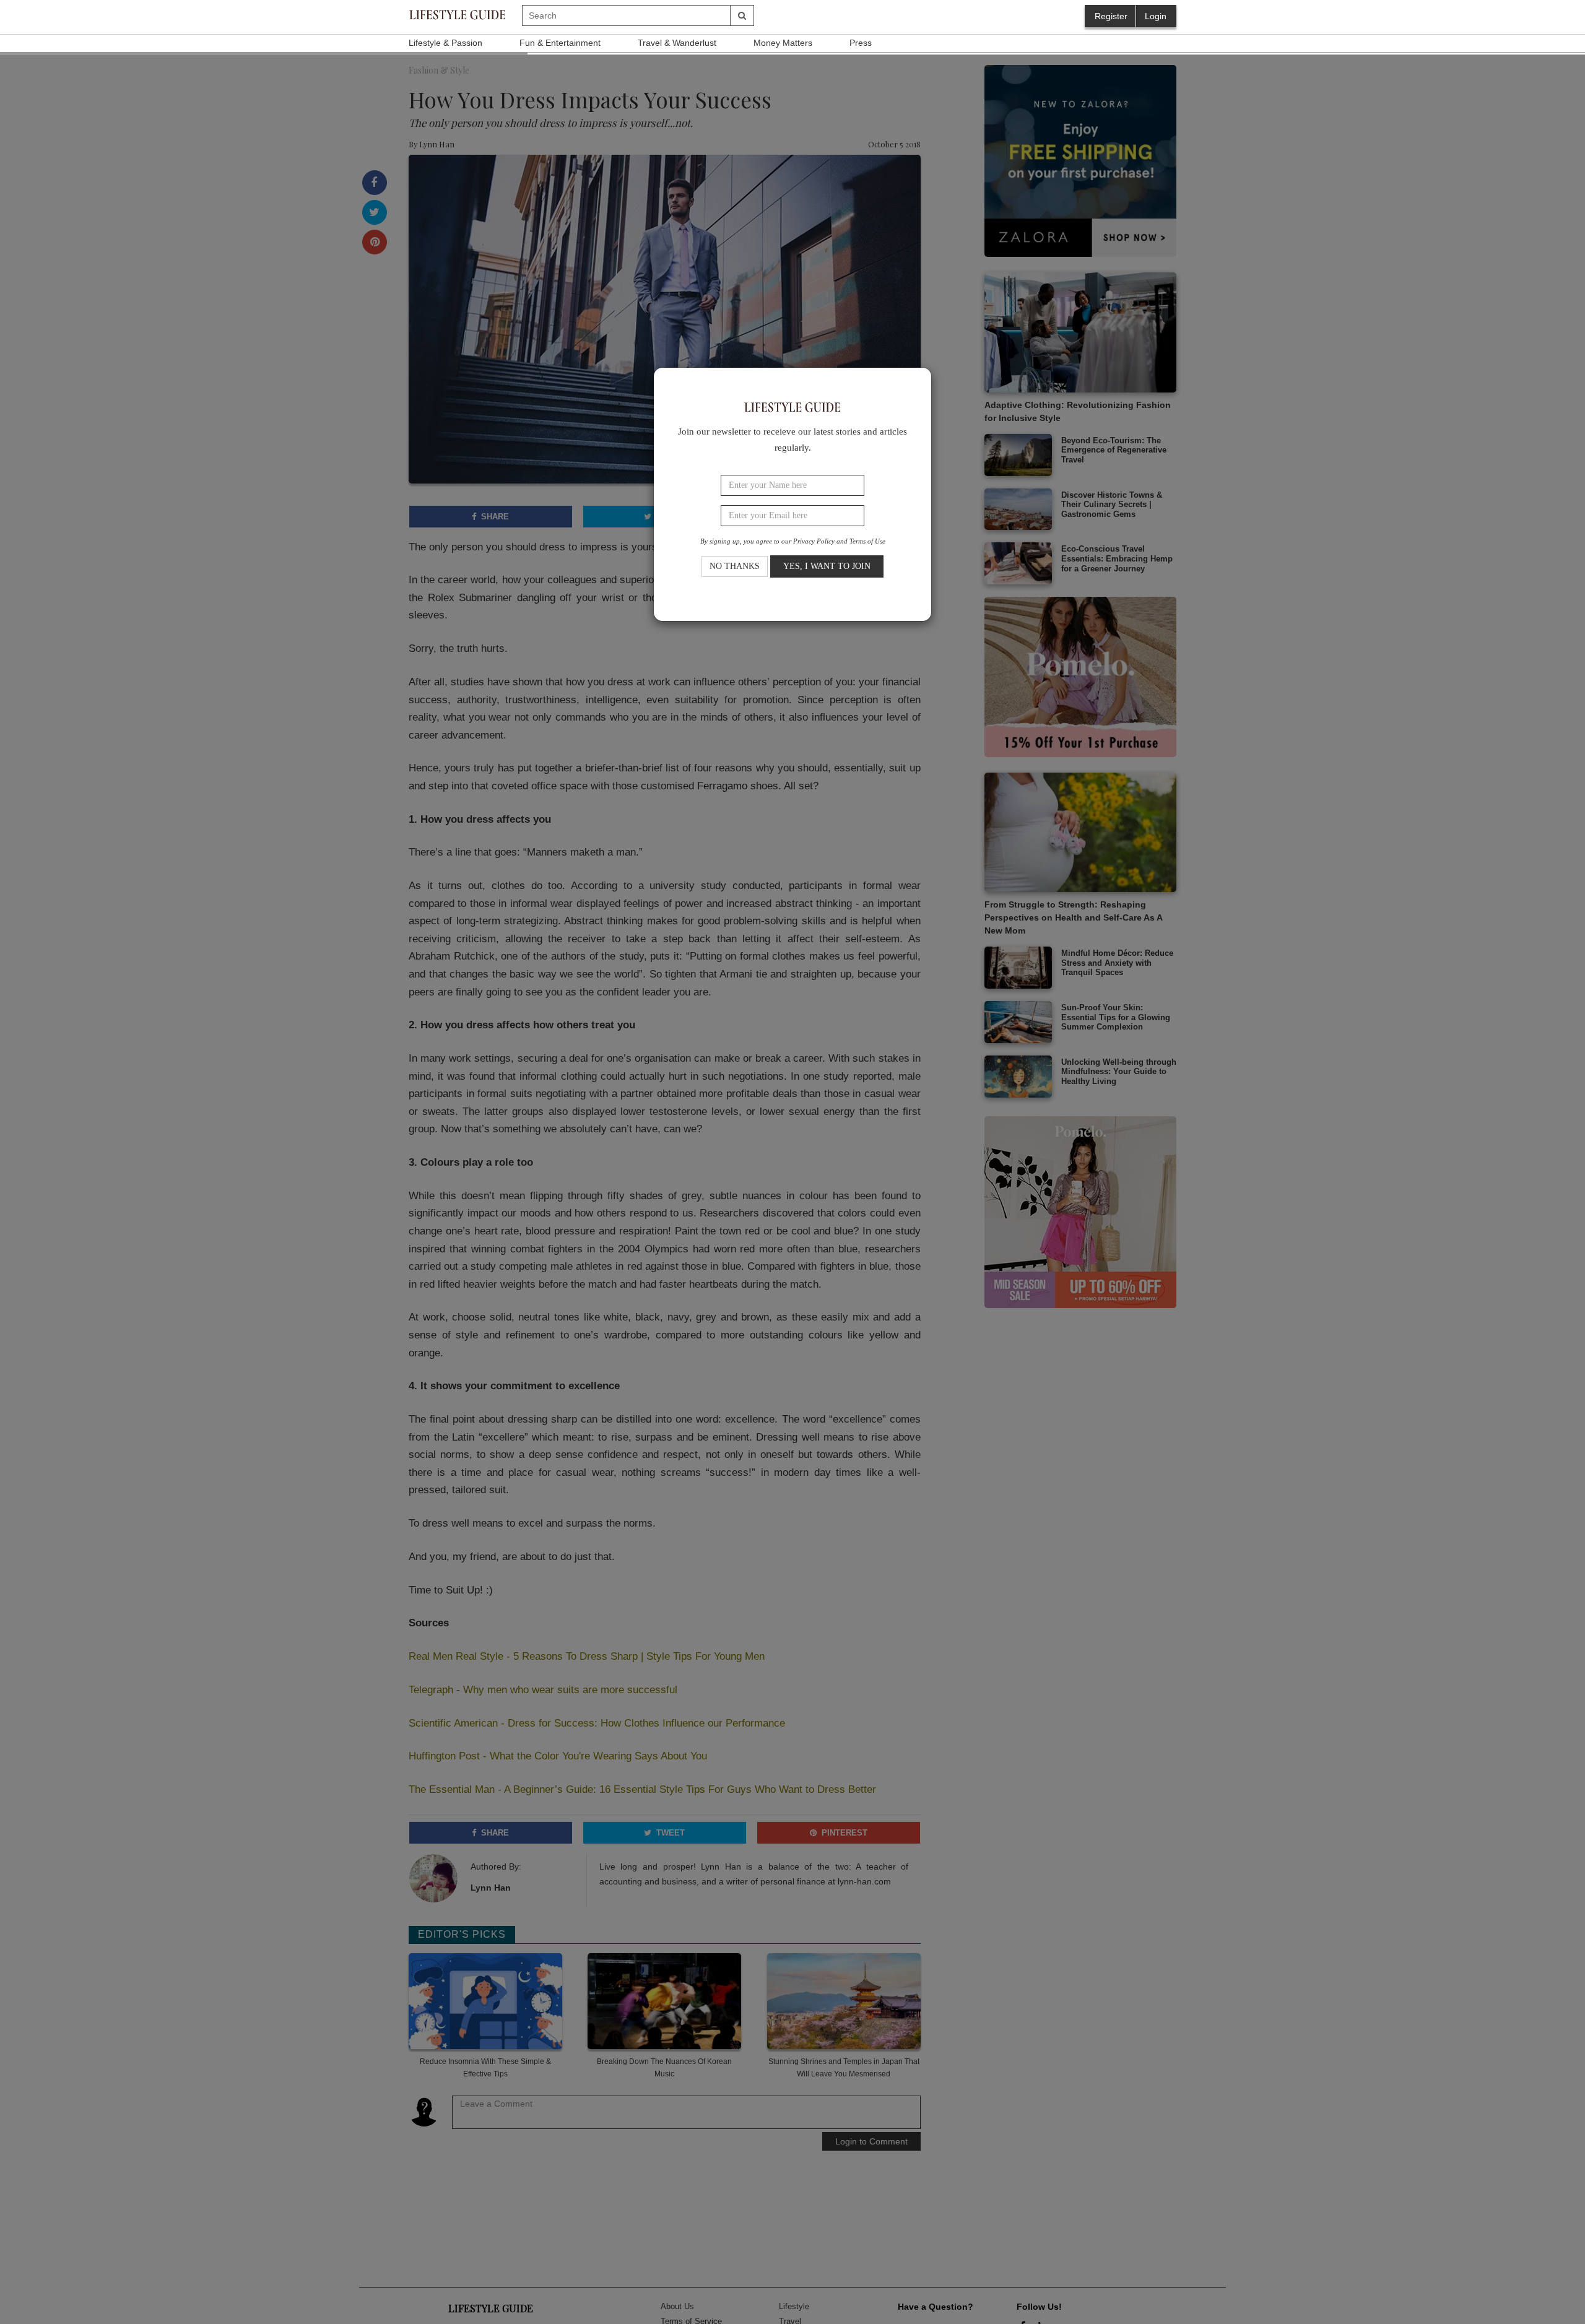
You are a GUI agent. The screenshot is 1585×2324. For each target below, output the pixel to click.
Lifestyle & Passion (445, 43)
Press (861, 43)
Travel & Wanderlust (677, 43)
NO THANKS (735, 567)
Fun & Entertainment (560, 43)
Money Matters (783, 43)
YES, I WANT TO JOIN (827, 567)
